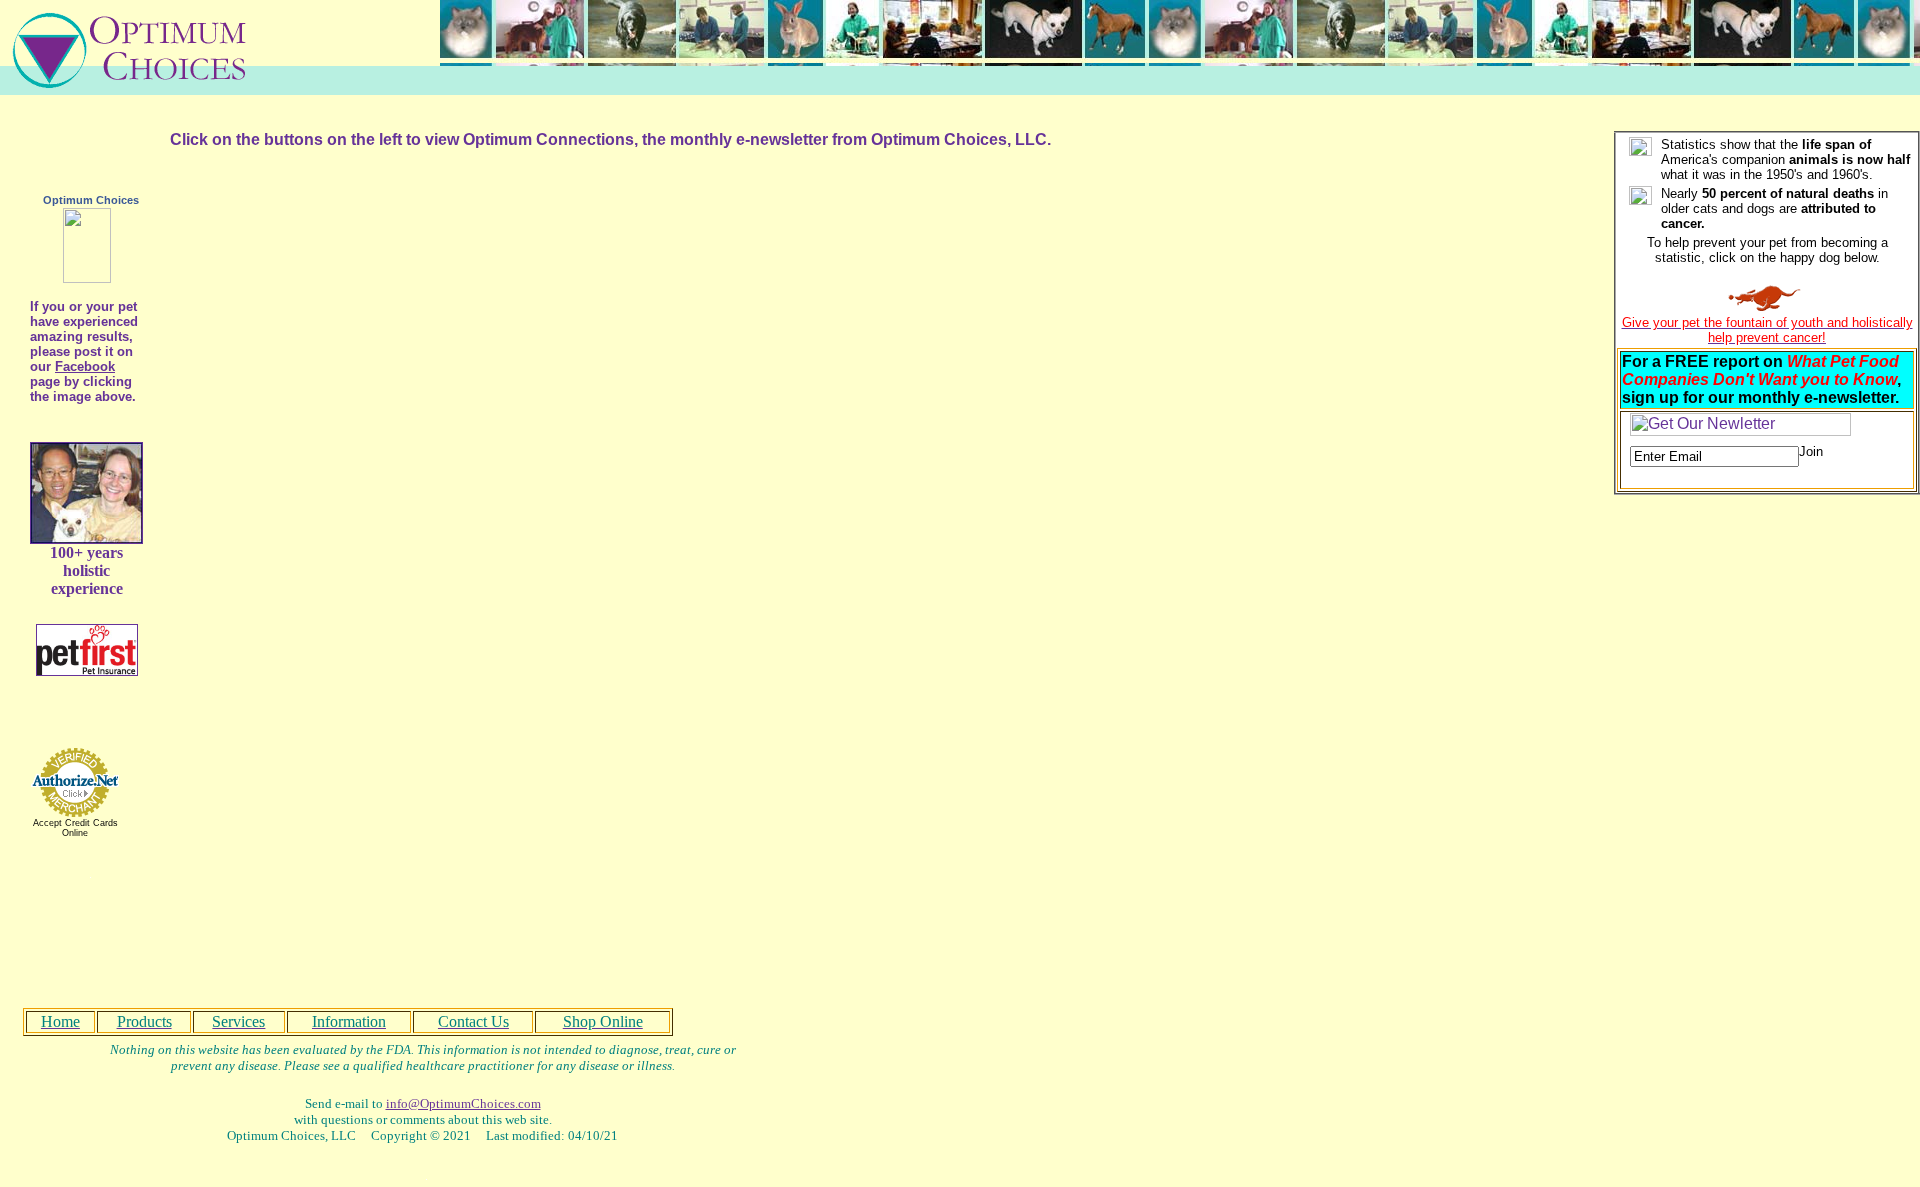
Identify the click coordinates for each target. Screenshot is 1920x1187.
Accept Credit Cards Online (75, 828)
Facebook (85, 366)
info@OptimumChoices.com (463, 1103)
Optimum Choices (91, 200)
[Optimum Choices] (87, 277)
